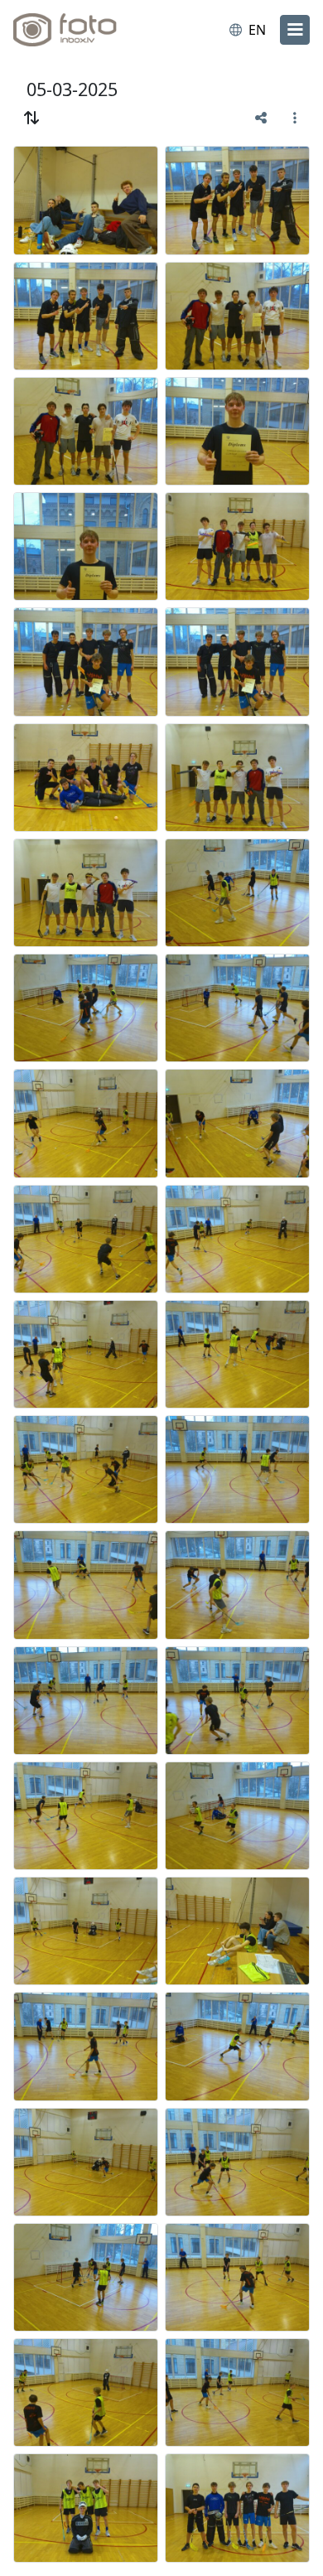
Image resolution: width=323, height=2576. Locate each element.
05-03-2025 (72, 89)
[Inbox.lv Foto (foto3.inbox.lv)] (81, 30)
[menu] (295, 30)
